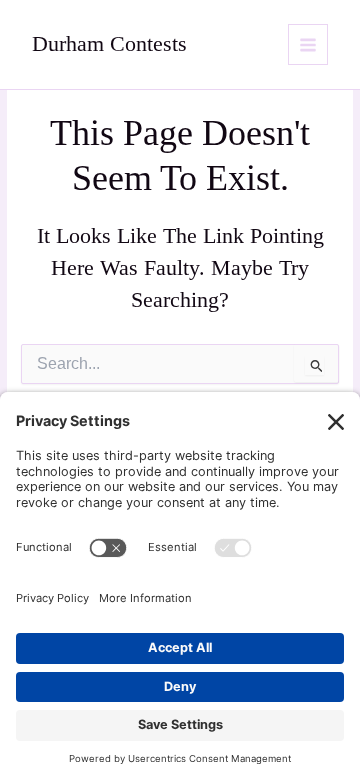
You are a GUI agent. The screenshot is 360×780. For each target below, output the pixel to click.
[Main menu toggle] (308, 44)
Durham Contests (109, 44)
